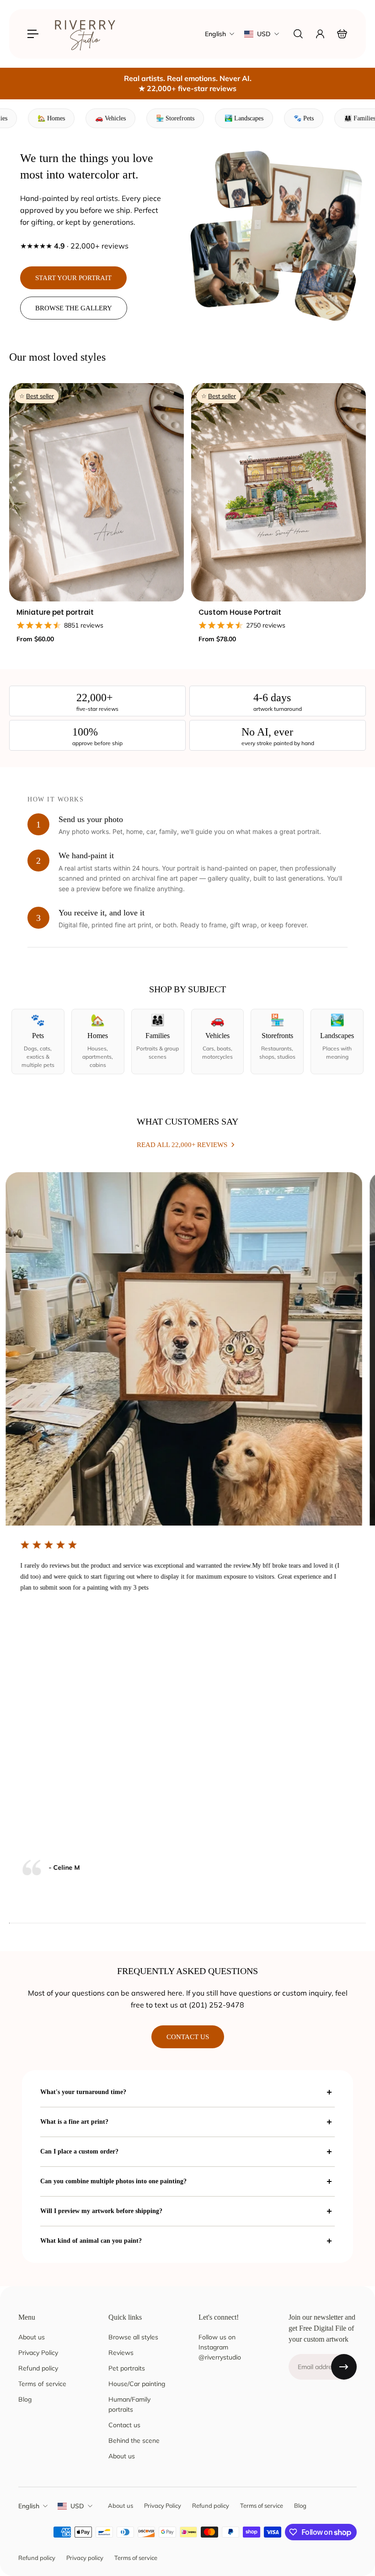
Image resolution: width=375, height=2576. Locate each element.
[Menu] (33, 34)
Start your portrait (73, 278)
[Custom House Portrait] (279, 492)
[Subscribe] (344, 2367)
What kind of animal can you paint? (91, 2241)
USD (77, 2506)
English (29, 2506)
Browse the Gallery (74, 308)
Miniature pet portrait (55, 612)
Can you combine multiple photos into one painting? (113, 2181)
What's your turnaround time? (83, 2092)
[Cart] (342, 34)
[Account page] (320, 34)
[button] (38, 1042)
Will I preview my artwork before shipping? (101, 2211)
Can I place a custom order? (79, 2151)
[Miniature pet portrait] (96, 492)
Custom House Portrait (240, 612)
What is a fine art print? (74, 2122)
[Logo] (86, 34)
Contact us (188, 2037)
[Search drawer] (298, 34)
